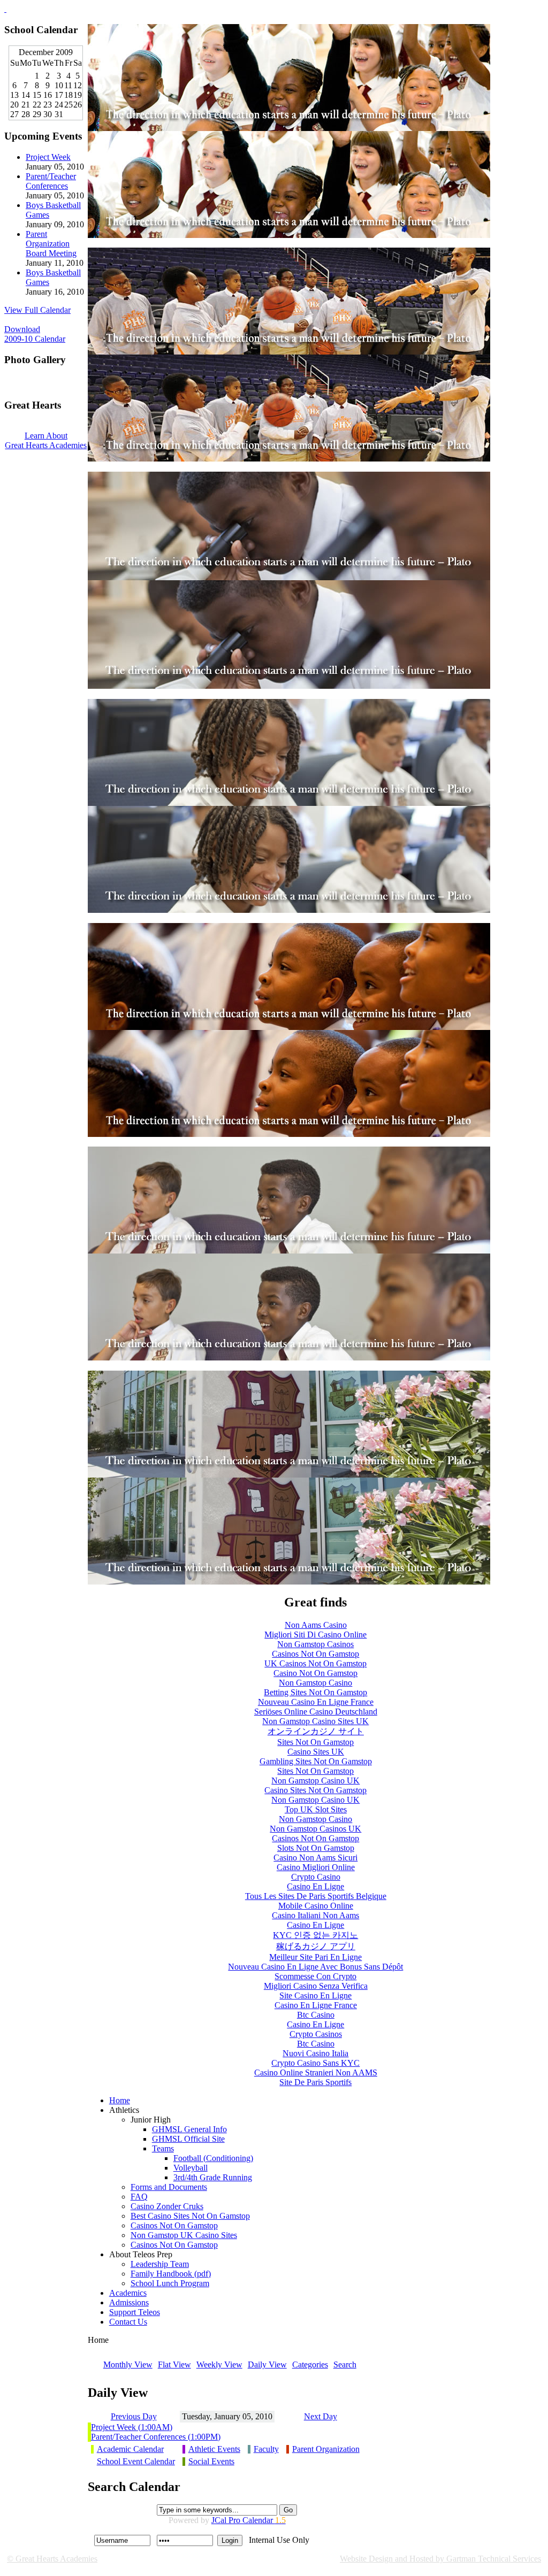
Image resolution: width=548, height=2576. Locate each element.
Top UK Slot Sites (316, 1809)
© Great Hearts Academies (52, 2559)
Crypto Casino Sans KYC (315, 2063)
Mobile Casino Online (316, 1906)
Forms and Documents (169, 2187)
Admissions (129, 2302)
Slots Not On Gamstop (316, 1848)
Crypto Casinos (316, 2034)
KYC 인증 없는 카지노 (315, 1935)
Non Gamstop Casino (315, 1683)
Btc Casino (316, 2015)
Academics (128, 2293)
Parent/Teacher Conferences (51, 181)
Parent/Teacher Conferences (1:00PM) (156, 2437)
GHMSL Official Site (188, 2139)
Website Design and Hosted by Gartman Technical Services (440, 2559)
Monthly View (128, 2364)
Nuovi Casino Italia (315, 2053)
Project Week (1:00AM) (132, 2427)
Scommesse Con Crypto (315, 1976)
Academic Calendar (130, 2449)
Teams (163, 2148)
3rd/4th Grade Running (213, 2177)
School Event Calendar (136, 2461)
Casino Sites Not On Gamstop (315, 1790)
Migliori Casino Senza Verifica (316, 1986)
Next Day (321, 2416)
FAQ (139, 2197)
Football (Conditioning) (213, 2158)
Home (120, 2100)
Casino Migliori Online (316, 1867)
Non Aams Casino (316, 1625)
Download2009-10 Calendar (35, 334)
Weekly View (219, 2364)
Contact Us (128, 2322)
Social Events (211, 2461)
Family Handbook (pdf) (171, 2274)
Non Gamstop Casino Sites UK (315, 1721)
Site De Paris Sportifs (315, 2082)
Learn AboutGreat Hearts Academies (46, 440)
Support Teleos (135, 2312)
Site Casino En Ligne (315, 1996)
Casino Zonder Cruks (167, 2206)
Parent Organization (326, 2449)
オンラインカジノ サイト (316, 1731)
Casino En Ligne (315, 1886)
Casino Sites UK (316, 1752)
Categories (310, 2364)
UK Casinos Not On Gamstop (315, 1663)
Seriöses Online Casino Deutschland (316, 1712)
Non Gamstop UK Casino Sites (184, 2235)
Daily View (267, 2364)
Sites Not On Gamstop (315, 1742)
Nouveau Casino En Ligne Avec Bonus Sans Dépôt (315, 1967)
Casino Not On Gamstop (315, 1673)
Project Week (48, 157)
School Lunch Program (170, 2283)
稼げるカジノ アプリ (316, 1946)
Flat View (174, 2364)
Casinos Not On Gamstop (315, 1654)
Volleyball (191, 2168)
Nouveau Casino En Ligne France (316, 1702)
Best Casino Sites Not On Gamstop (190, 2216)
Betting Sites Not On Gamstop (315, 1692)
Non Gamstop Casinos (315, 1644)
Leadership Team (160, 2264)
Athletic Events (214, 2449)
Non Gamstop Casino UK (315, 1781)
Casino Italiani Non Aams (315, 1915)
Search (345, 2364)
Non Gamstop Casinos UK (315, 1829)
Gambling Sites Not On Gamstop (316, 1761)
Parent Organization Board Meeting (51, 244)
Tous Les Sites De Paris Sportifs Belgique (316, 1896)
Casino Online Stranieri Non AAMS (316, 2073)
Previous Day (134, 2416)
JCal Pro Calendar (249, 2520)
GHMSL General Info (189, 2129)
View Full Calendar (37, 310)
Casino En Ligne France (316, 2005)
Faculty (266, 2449)
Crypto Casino (316, 1877)
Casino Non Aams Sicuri (315, 1858)
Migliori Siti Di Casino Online (315, 1635)
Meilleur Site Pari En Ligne (315, 1957)
